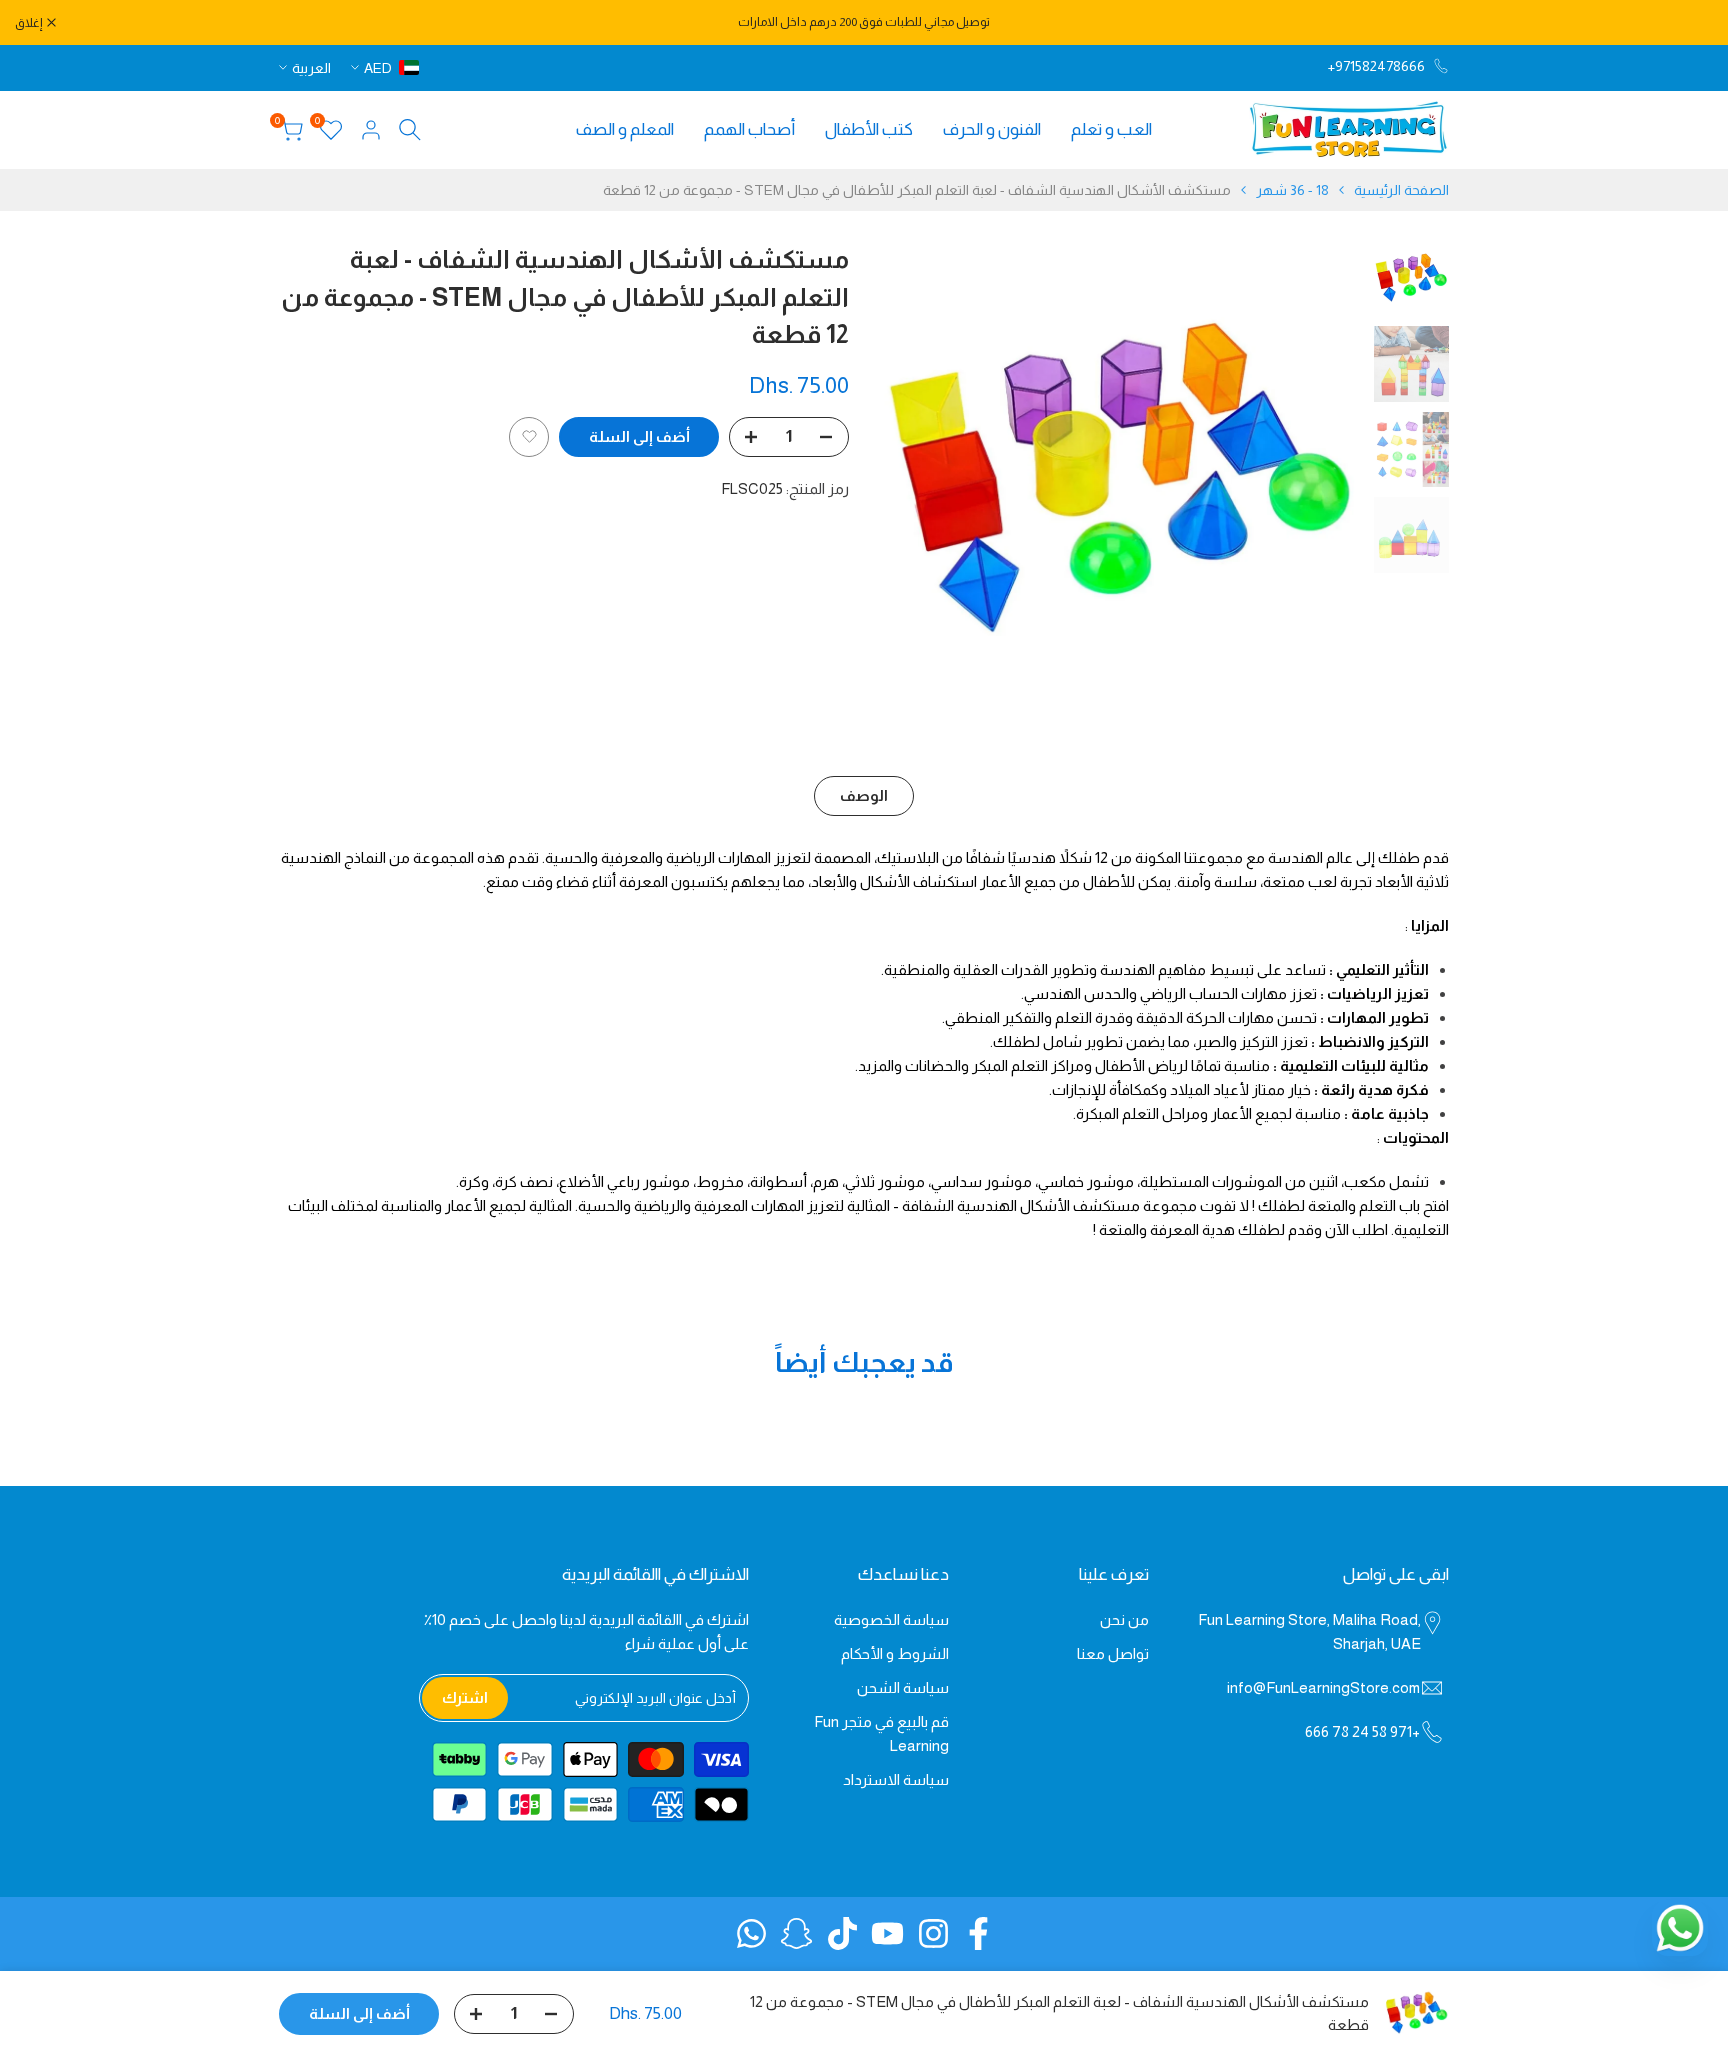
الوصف (864, 795)
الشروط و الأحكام (895, 1653)
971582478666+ (1376, 66)
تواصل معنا (1113, 1653)
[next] (919, 483)
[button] (529, 436)
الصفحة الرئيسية (1401, 190)
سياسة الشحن (903, 1687)
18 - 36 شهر (1292, 190)
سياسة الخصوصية (891, 1619)
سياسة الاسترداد (896, 1779)
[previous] (1324, 483)
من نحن (1124, 1619)
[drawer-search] (410, 129)
